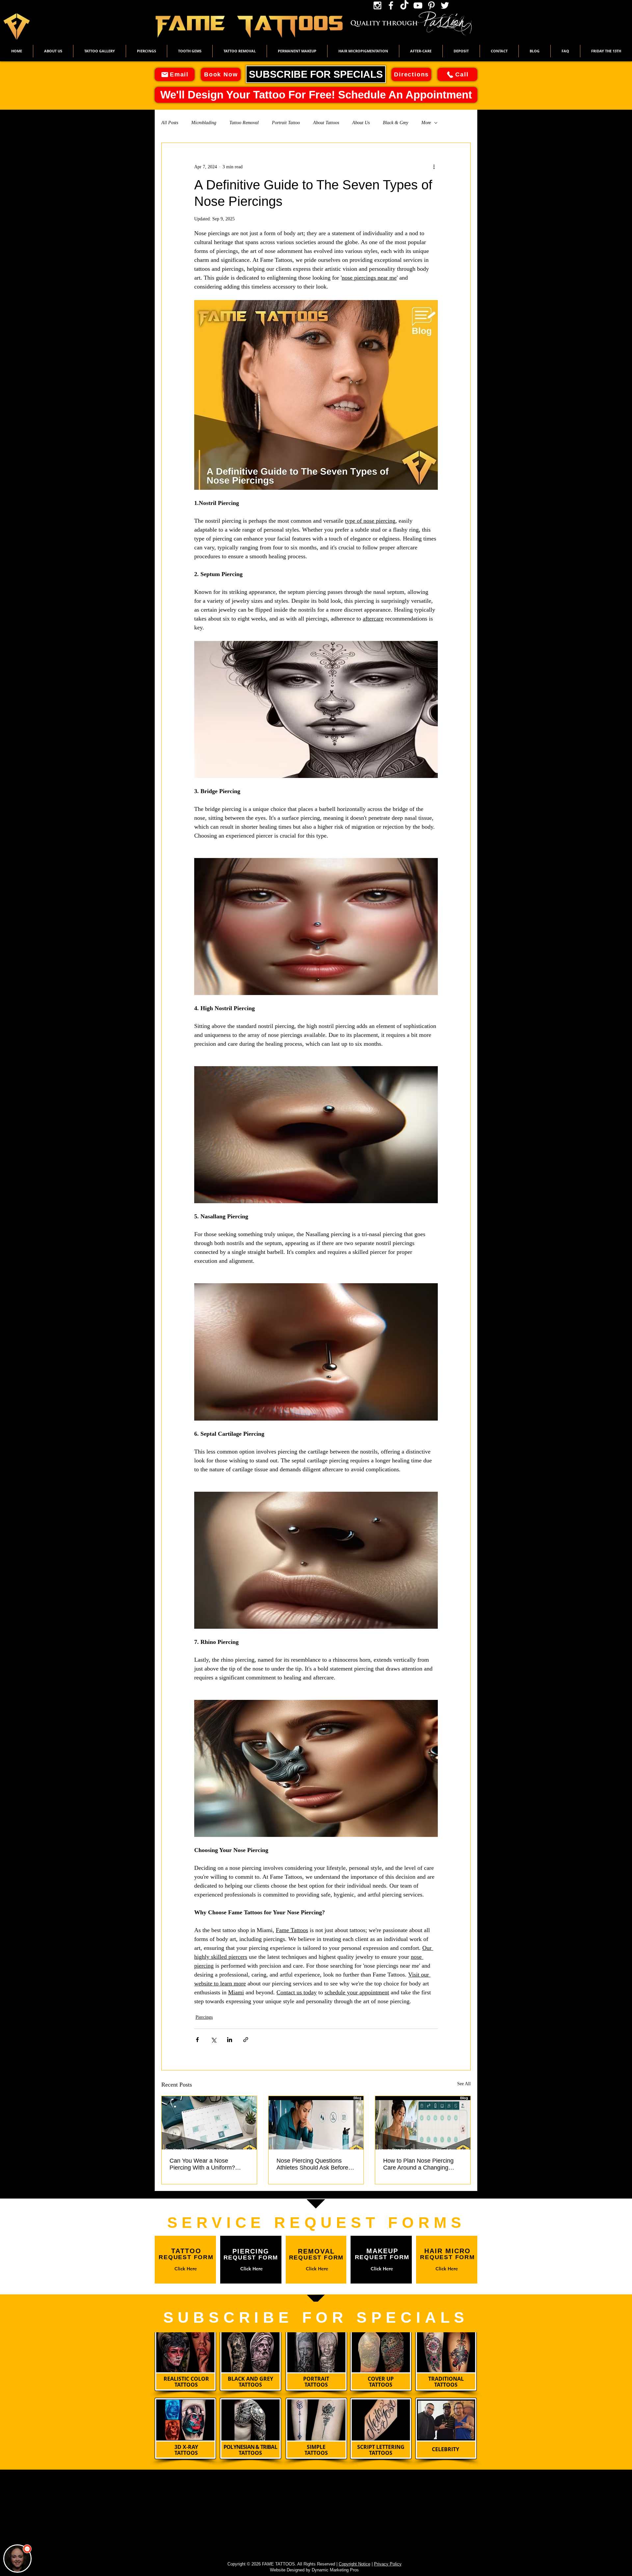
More (426, 123)
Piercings (204, 2017)
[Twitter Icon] (445, 5)
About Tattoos (326, 123)
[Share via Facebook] (197, 2040)
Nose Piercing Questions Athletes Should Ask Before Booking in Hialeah (312, 2164)
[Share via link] (246, 2040)
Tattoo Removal (244, 123)
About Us (361, 123)
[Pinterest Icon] (431, 5)
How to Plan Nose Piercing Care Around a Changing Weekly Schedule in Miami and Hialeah (418, 2164)
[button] (100, 51)
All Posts (170, 123)
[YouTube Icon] (418, 5)
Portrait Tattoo (286, 123)
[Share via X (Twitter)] (213, 2040)
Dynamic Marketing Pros (335, 2570)
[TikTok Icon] (404, 5)
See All (464, 2084)
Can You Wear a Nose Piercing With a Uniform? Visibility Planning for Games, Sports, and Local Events (208, 2164)
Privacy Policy (388, 2564)
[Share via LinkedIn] (230, 2040)
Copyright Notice (355, 2564)
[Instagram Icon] (377, 5)
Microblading (204, 123)
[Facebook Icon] (391, 5)
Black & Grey (395, 123)
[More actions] (434, 167)
